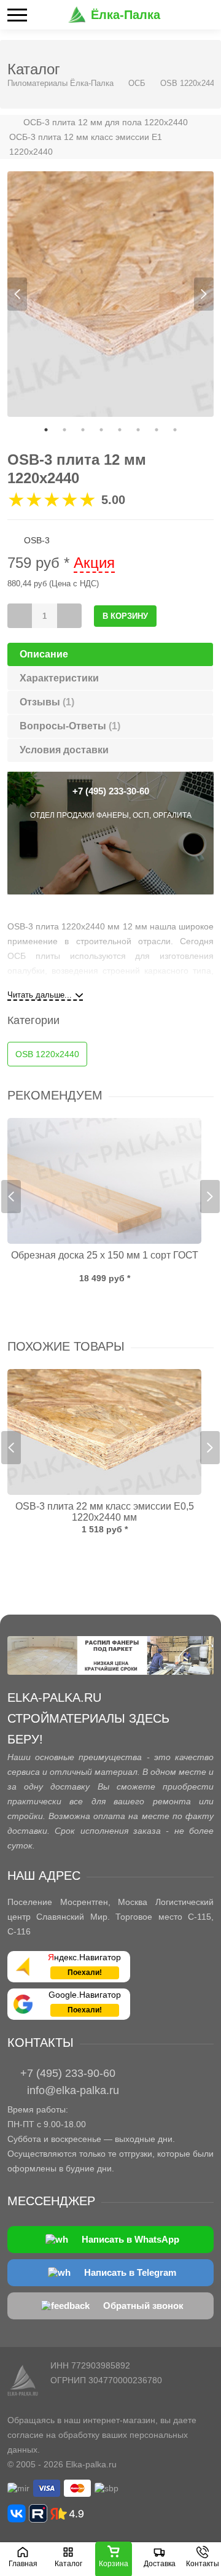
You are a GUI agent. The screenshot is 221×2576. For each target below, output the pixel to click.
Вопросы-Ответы (70, 726)
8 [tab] (175, 430)
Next (204, 294)
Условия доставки (64, 750)
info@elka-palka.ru (73, 2090)
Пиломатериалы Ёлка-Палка (60, 83)
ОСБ (137, 83)
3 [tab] (83, 430)
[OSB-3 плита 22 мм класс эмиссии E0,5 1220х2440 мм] (104, 1432)
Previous (17, 294)
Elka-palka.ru (91, 2464)
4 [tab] (101, 430)
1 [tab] (46, 430)
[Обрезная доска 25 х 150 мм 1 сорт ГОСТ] (104, 1181)
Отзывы (47, 702)
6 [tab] (138, 430)
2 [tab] (64, 430)
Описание (44, 654)
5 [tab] (120, 430)
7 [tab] (157, 430)
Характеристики (59, 678)
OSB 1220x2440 (189, 83)
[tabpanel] (110, 294)
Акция (94, 563)
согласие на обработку (53, 2435)
